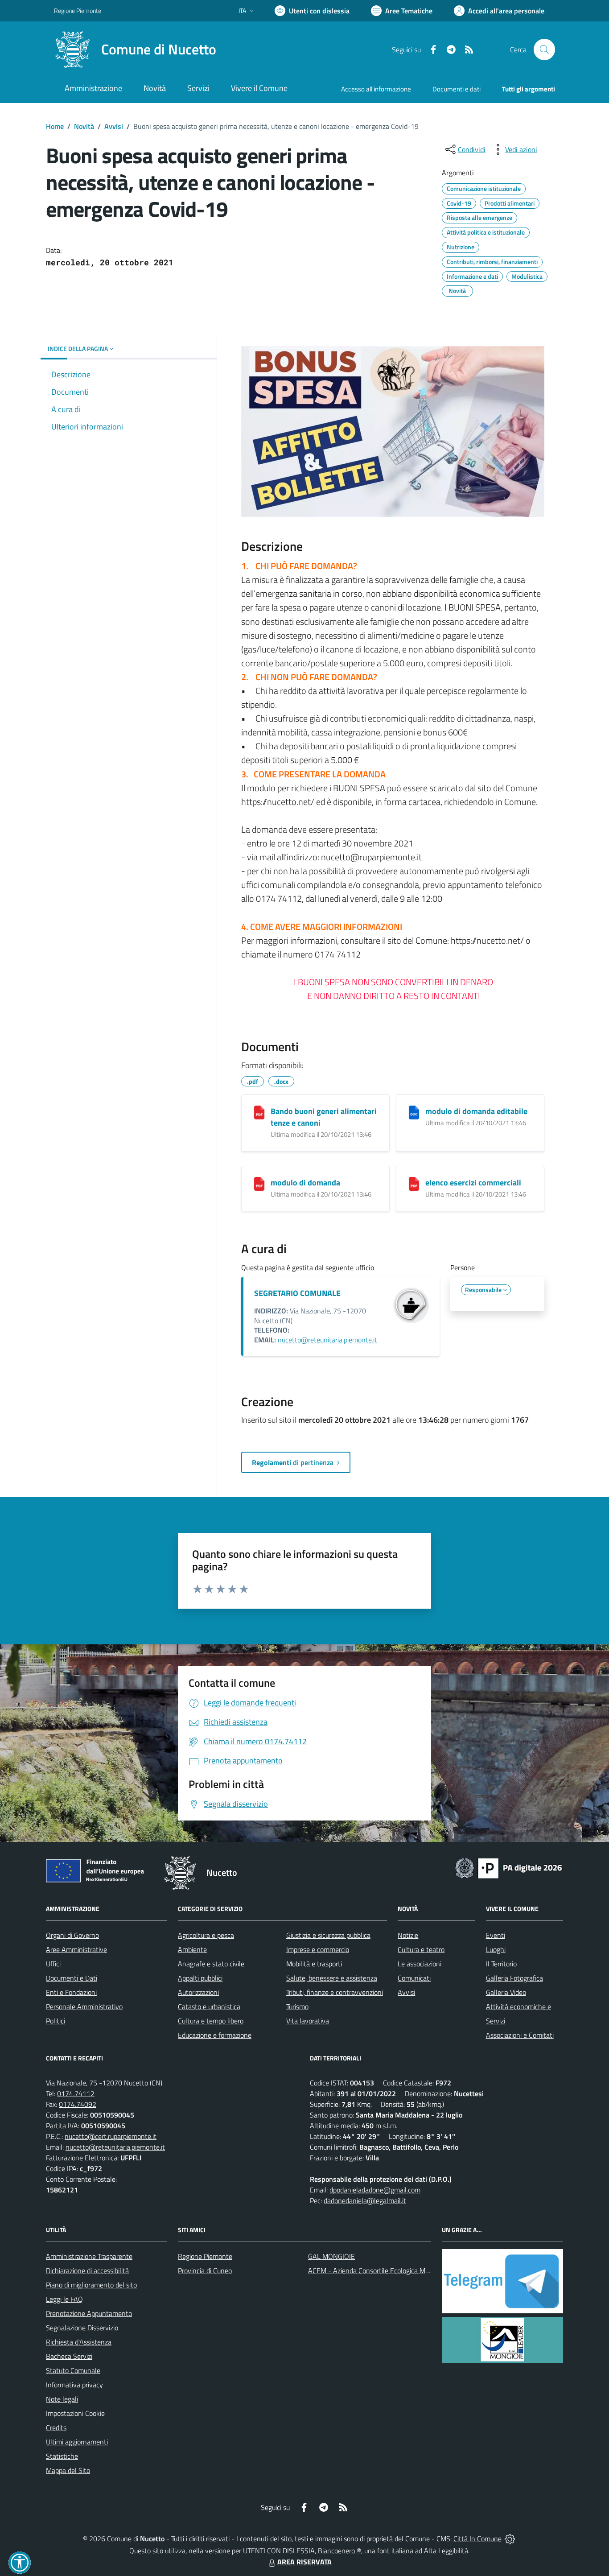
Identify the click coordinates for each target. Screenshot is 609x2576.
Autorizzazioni (198, 1992)
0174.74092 (78, 2104)
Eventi (496, 1935)
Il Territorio (501, 1964)
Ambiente (192, 1949)
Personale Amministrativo (84, 2006)
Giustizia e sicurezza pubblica (328, 1935)
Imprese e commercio (318, 1949)
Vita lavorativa (308, 2021)
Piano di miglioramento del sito (91, 2285)
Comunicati (414, 1978)
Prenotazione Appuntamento (89, 2313)
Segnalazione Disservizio (82, 2328)
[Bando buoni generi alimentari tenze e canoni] (259, 1113)
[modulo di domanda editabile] (414, 1113)
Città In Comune (477, 2539)
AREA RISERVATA (304, 2562)
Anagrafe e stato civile (211, 1964)
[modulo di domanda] (259, 1184)
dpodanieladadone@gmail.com (375, 2190)
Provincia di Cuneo (205, 2271)
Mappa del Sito (68, 2470)
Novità (84, 126)
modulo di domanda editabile (476, 1111)
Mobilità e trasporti (314, 1964)
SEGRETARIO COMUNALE (297, 1293)
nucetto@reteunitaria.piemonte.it (327, 1340)
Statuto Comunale (73, 2370)
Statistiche (62, 2456)
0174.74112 (76, 2093)
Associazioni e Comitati (520, 2035)
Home (55, 126)
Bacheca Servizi (69, 2356)
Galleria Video (506, 1992)
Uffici (53, 1964)
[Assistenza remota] (510, 2539)
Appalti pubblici (200, 1978)
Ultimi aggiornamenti (77, 2442)
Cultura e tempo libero (211, 2021)
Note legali (62, 2399)
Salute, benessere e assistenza (332, 1978)
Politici (56, 2021)
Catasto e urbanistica (209, 2006)
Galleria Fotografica (514, 1978)
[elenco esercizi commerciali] (414, 1184)
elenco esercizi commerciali (473, 1183)
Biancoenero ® (339, 2551)
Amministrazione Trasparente (89, 2256)
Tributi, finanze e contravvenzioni (335, 1992)
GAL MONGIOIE (331, 2256)
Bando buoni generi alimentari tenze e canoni (324, 1117)
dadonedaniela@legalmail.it (365, 2200)
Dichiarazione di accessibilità (87, 2271)
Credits (56, 2427)
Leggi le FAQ (64, 2299)
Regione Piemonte (78, 10)
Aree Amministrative (76, 1949)
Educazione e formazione (215, 2035)
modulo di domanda (305, 1183)
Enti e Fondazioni (71, 1992)
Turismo (297, 2006)
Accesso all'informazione (376, 89)
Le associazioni (420, 1964)
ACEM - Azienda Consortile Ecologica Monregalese (383, 2271)
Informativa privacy (74, 2385)
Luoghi (496, 1949)
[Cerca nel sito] (544, 50)
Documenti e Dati (72, 1978)
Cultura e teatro (421, 1949)
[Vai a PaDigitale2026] (509, 1867)
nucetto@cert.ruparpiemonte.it (111, 2136)
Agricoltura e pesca (206, 1935)
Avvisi (114, 126)
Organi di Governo (72, 1935)
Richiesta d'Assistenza (79, 2342)
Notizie (408, 1935)
